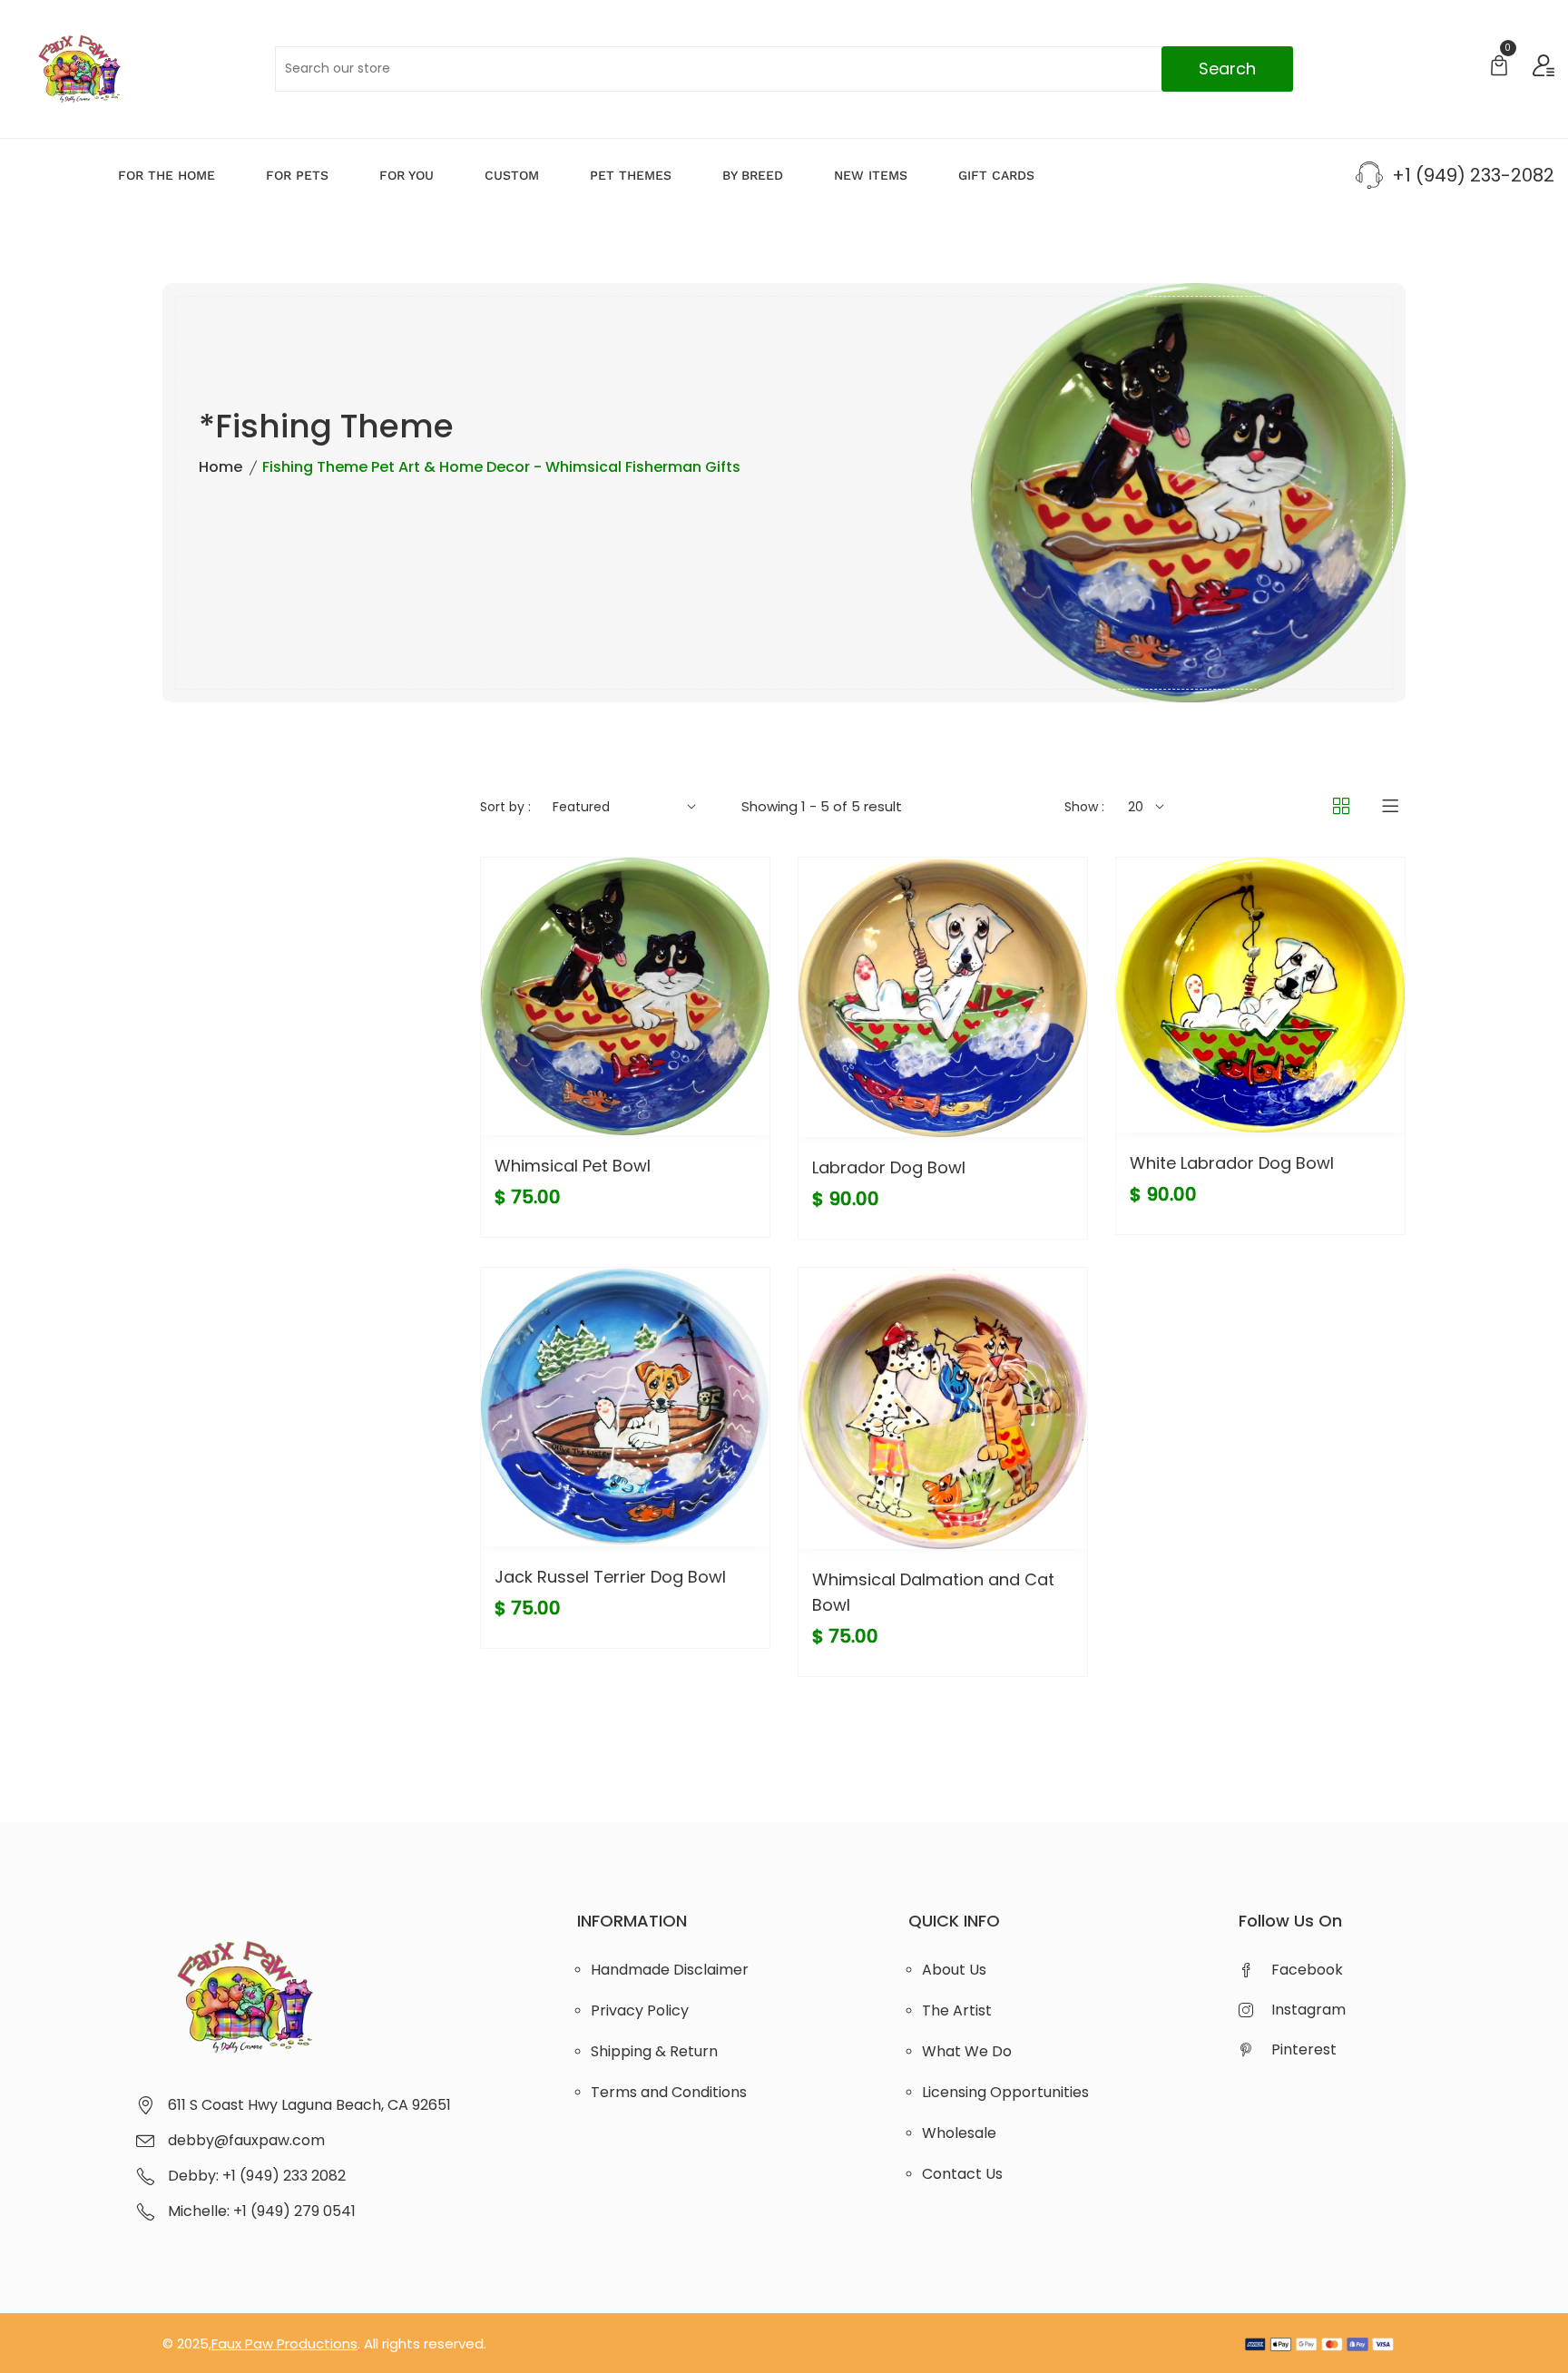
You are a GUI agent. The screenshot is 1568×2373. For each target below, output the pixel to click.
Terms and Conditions (669, 2092)
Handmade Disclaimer (670, 1970)
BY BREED (753, 175)
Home (220, 467)
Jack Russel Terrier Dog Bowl (610, 1577)
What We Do (967, 2051)
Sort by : (505, 807)
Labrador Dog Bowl (889, 1167)
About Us (954, 1970)
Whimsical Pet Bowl (573, 1166)
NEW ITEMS (871, 175)
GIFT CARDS (996, 175)
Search (1227, 69)
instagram (1308, 2010)
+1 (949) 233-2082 (1473, 175)
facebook (1307, 1970)
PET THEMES (631, 175)
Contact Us (962, 2174)
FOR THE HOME (167, 175)
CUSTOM (512, 175)
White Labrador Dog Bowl (1232, 1163)
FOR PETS (297, 175)
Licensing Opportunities (1005, 2092)
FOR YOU (407, 175)
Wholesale (959, 2133)
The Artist (957, 2010)
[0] (1499, 68)
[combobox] (784, 69)
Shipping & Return (654, 2051)
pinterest (1304, 2049)
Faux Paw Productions (284, 2344)
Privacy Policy (640, 2010)
